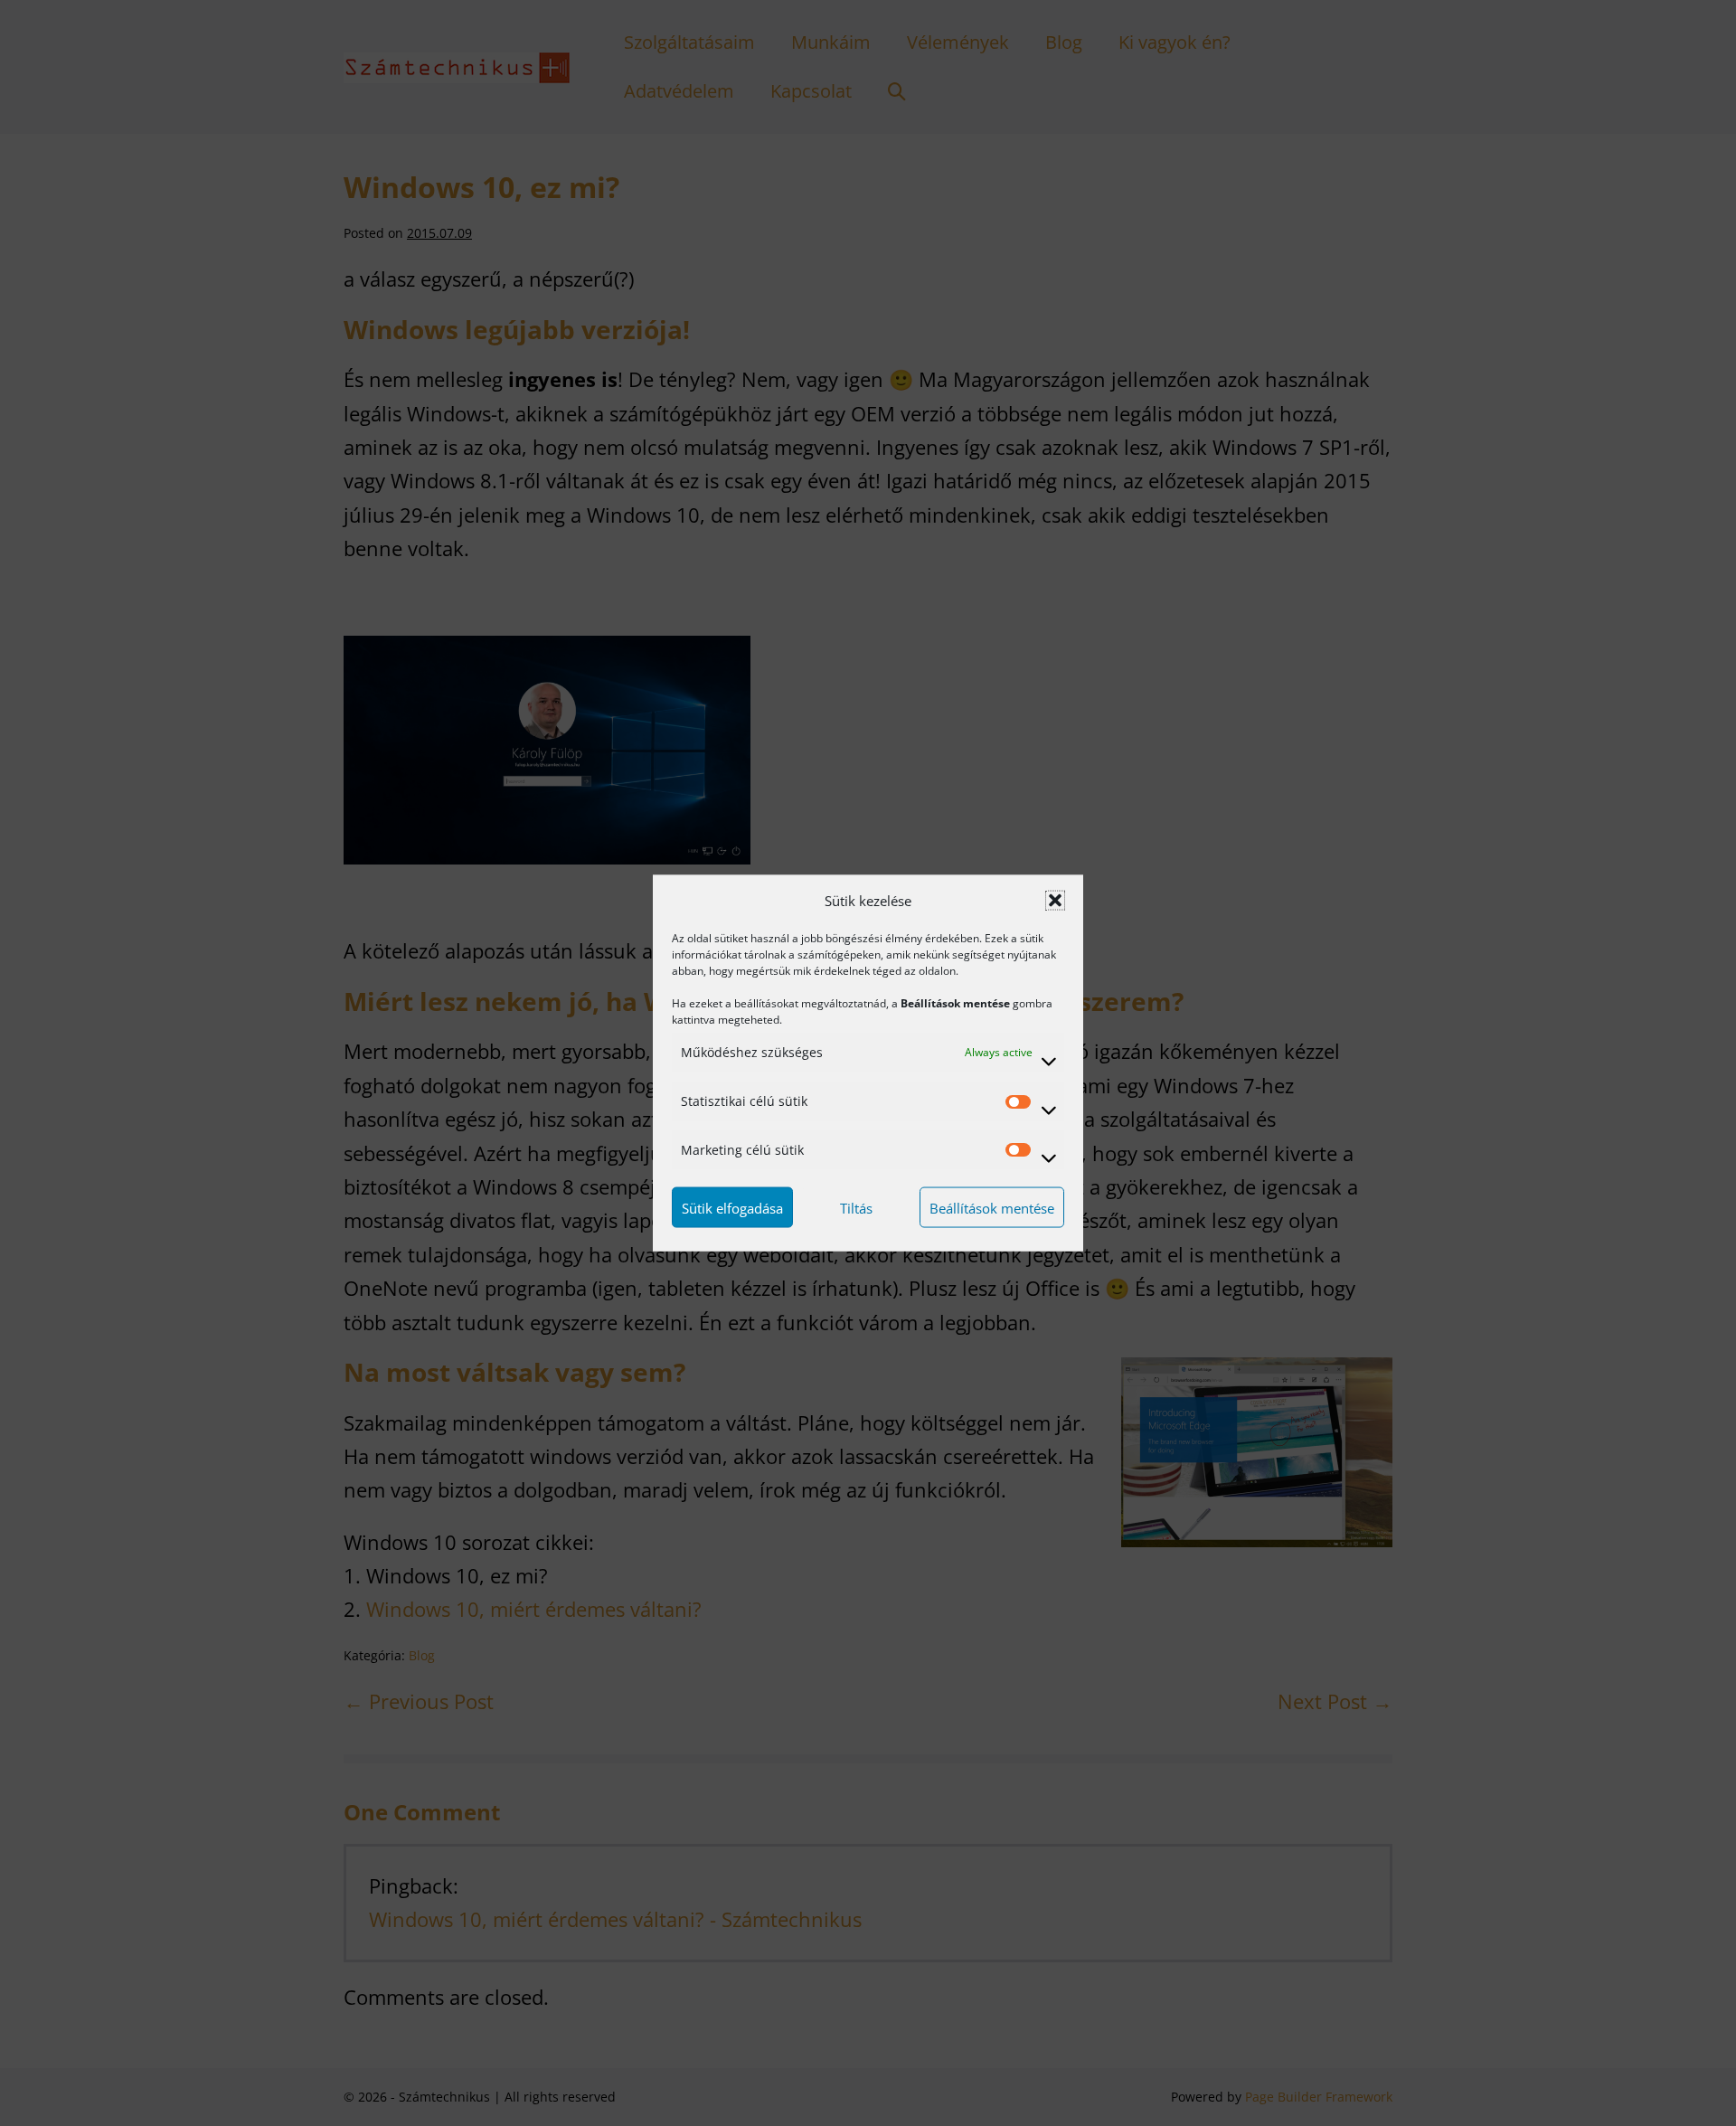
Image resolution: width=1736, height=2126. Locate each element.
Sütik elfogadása (732, 1207)
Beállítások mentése (992, 1207)
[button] (1055, 901)
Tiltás (856, 1207)
